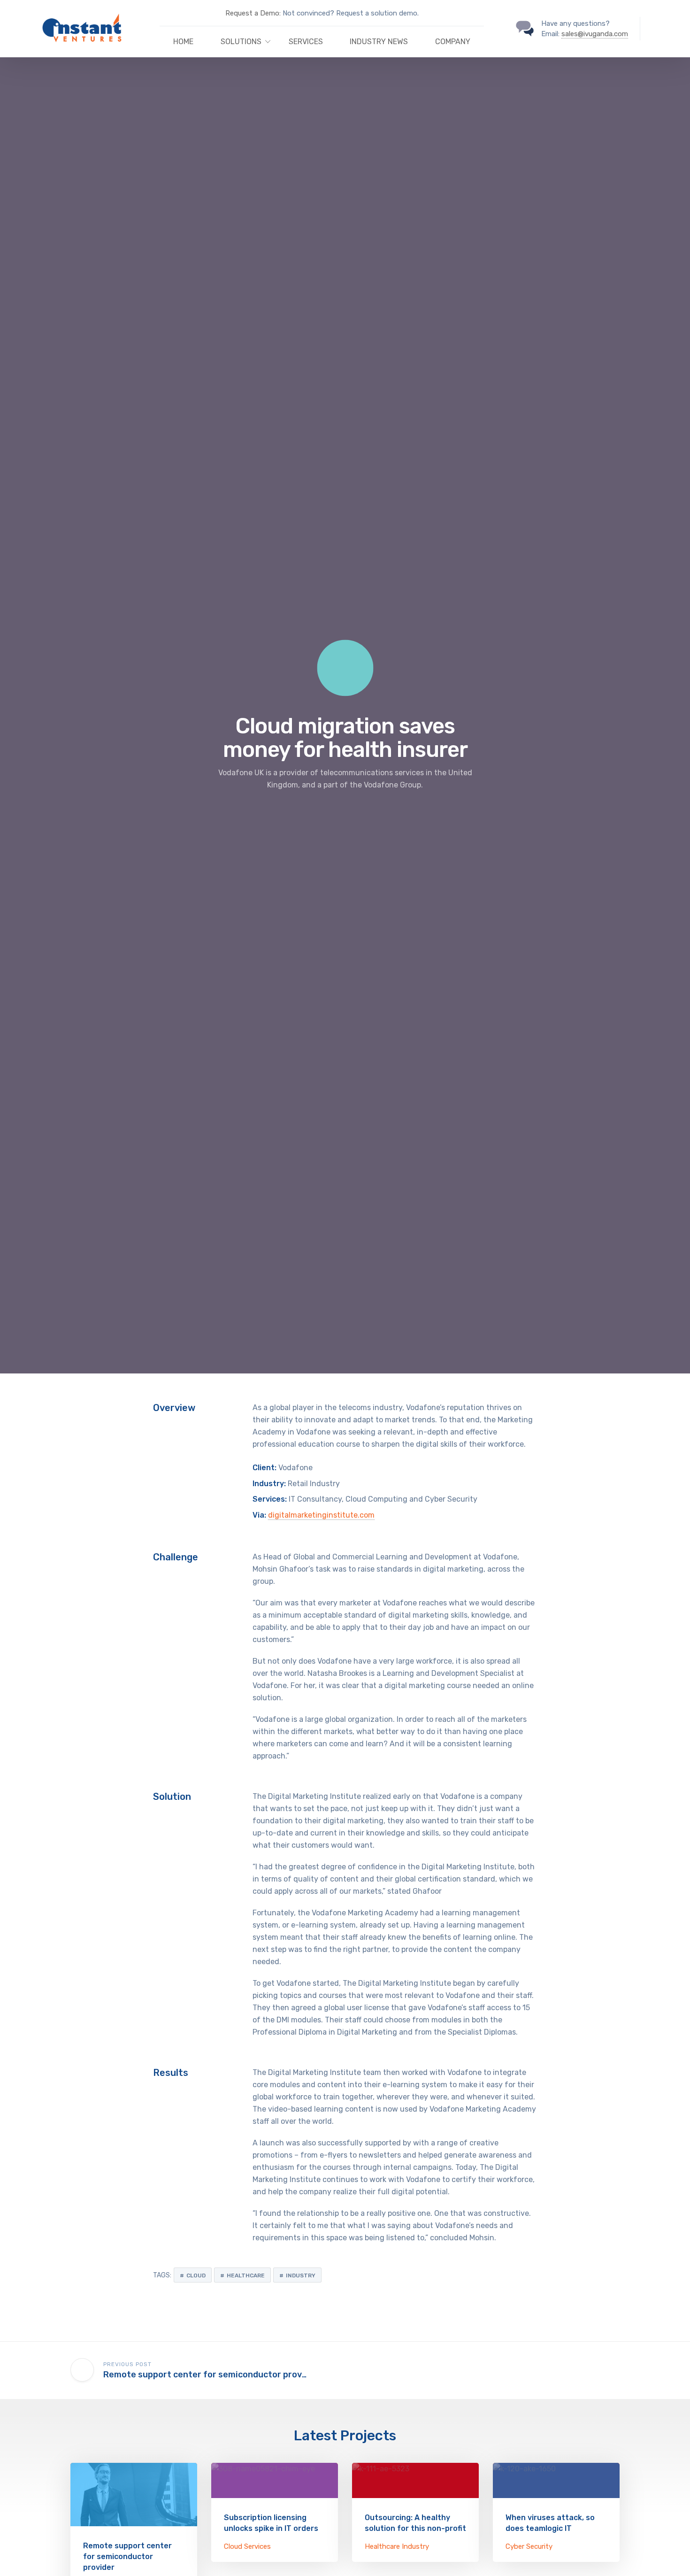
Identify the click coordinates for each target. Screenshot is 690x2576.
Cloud (196, 2275)
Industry (301, 2275)
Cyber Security (529, 2546)
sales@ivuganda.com (595, 34)
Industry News (379, 42)
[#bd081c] (415, 2480)
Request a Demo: (253, 13)
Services (306, 42)
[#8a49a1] (275, 2480)
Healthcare (246, 2275)
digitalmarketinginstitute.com (321, 1515)
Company (453, 42)
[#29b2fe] (134, 2495)
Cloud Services (247, 2546)
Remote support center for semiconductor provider (127, 2557)
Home (183, 42)
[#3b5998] (556, 2480)
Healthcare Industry (397, 2546)
